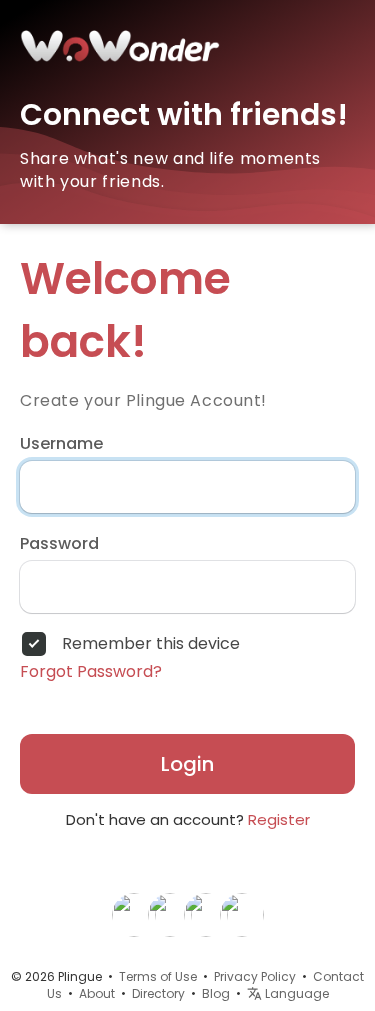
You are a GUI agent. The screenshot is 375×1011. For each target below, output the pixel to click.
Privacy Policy (255, 976)
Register (279, 819)
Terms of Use (158, 976)
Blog (216, 993)
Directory (158, 993)
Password (59, 544)
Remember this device (151, 644)
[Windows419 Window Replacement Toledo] (134, 914)
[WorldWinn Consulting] (170, 914)
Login (187, 764)
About (97, 993)
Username (61, 444)
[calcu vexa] (206, 914)
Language (295, 993)
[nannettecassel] (242, 914)
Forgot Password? (91, 672)
